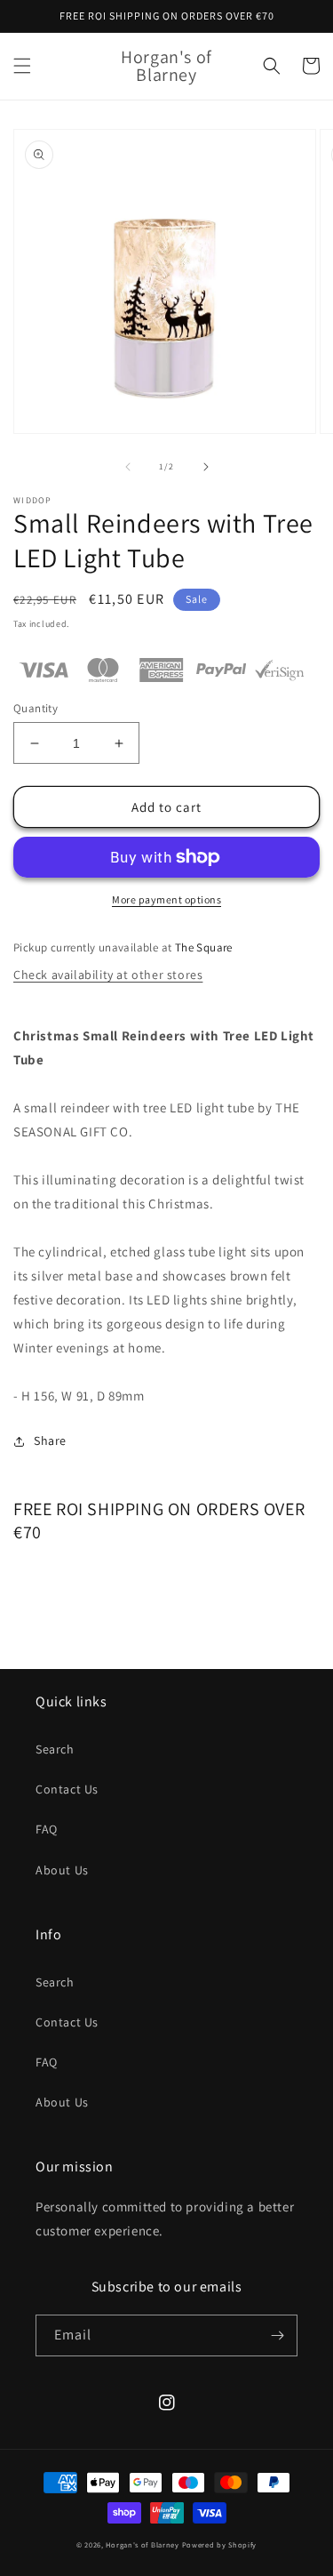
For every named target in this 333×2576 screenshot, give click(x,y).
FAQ (47, 1829)
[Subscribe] (277, 2335)
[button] (22, 66)
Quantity (36, 708)
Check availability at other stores (108, 975)
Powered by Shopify (220, 2544)
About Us (62, 1870)
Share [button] (50, 1440)
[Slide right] (206, 467)
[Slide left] (128, 467)
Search (55, 1749)
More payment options (166, 899)
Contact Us (67, 1789)
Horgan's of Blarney (142, 2544)
